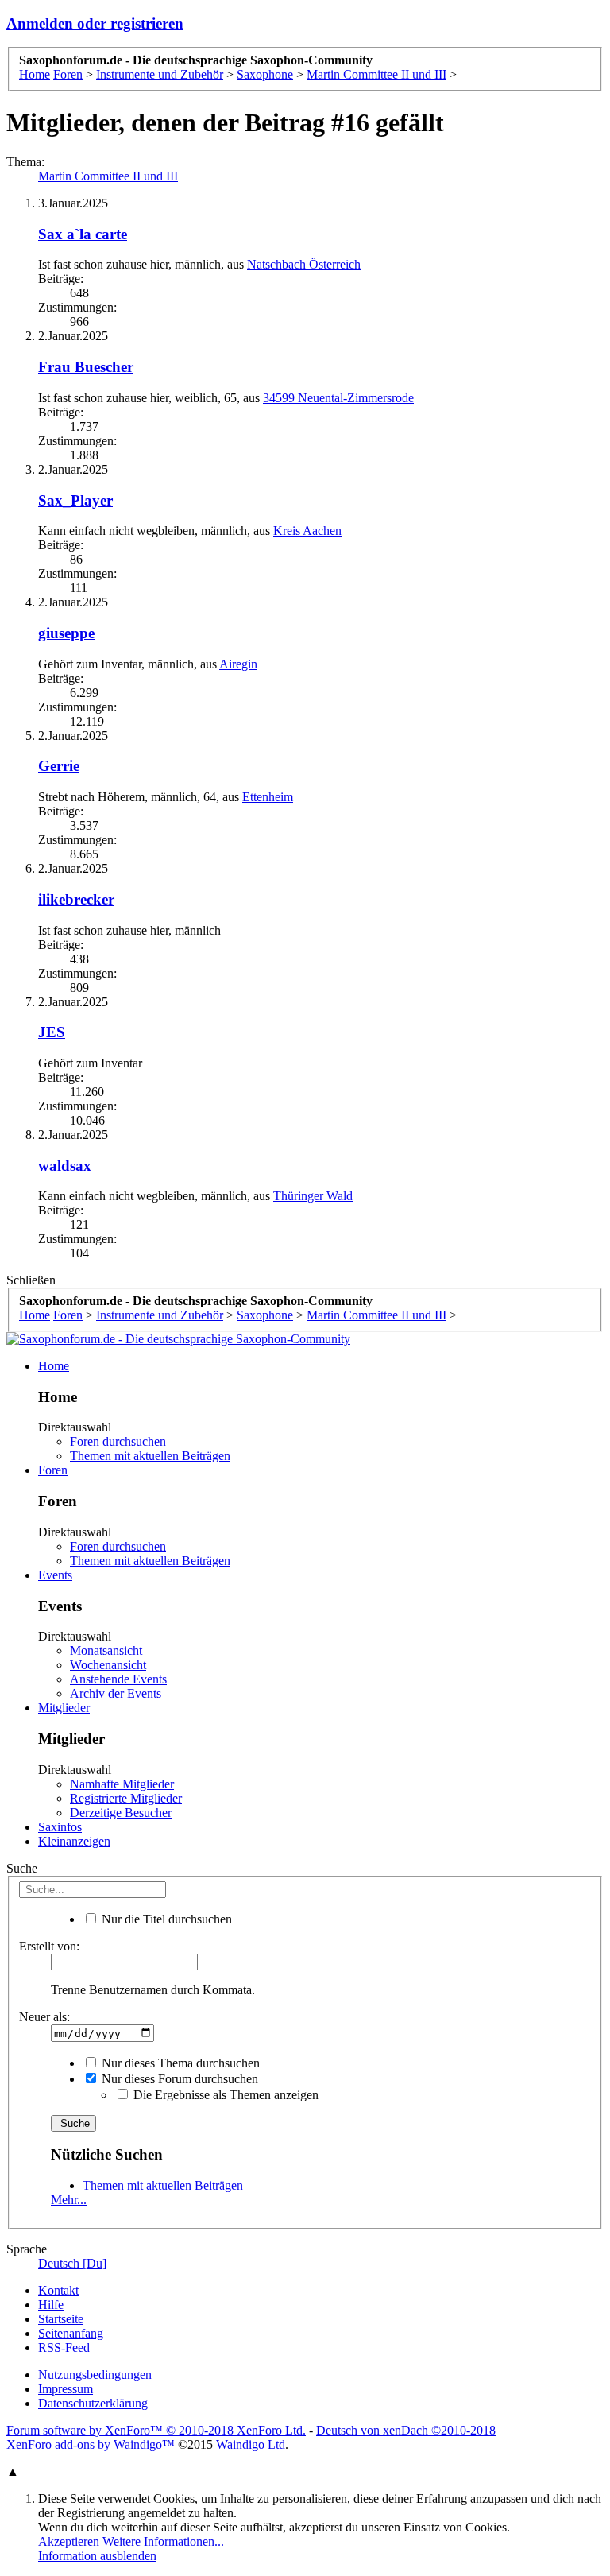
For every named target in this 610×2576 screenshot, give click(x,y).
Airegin (238, 664)
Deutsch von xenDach (406, 2430)
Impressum (66, 2389)
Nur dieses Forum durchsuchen (178, 2079)
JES (52, 1032)
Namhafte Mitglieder (122, 1784)
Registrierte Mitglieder (126, 1798)
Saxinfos (60, 1827)
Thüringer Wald (313, 1196)
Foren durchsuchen (118, 1441)
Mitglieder (64, 1708)
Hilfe (51, 2305)
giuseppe (66, 633)
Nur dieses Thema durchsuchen (179, 2063)
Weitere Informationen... (163, 2541)
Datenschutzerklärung (93, 2403)
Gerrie (59, 766)
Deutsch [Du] (72, 2263)
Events (55, 1575)
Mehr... (69, 2200)
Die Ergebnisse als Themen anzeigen (224, 2095)
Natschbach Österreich (304, 264)
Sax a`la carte (83, 234)
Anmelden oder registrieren (95, 23)
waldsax (65, 1166)
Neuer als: (44, 2017)
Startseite (61, 2319)
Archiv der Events (116, 1693)
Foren (53, 1470)
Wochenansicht (108, 1665)
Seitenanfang (71, 2333)
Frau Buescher (86, 367)
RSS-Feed (64, 2347)
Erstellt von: (49, 1946)
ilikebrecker (76, 899)
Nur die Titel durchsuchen (165, 1919)
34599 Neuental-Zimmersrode (338, 398)
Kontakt (58, 2290)
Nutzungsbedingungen (95, 2375)
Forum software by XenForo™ (156, 2430)
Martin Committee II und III (108, 176)
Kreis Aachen (307, 531)
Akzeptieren (69, 2541)
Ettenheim (268, 797)
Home (54, 1366)
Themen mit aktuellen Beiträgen (150, 1456)
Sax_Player (75, 500)
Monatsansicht (106, 1650)
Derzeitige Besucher (121, 1813)
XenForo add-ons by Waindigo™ (91, 2444)
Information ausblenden (97, 2556)
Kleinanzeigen (74, 1841)
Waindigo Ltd (251, 2444)
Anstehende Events (118, 1679)
